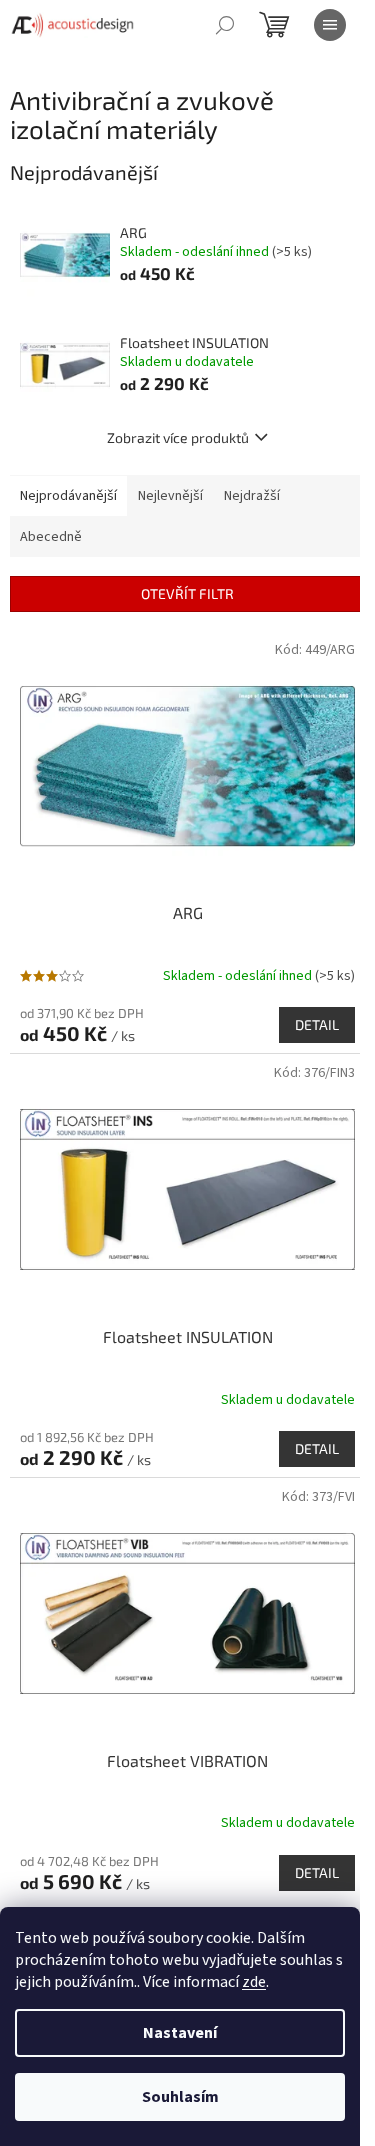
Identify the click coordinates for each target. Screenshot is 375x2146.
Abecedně (51, 537)
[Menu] (330, 25)
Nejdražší (252, 496)
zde (254, 1982)
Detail (317, 1024)
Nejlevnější (170, 496)
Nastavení (180, 2033)
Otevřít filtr (187, 593)
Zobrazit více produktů (178, 437)
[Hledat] (225, 25)
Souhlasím (180, 2097)
